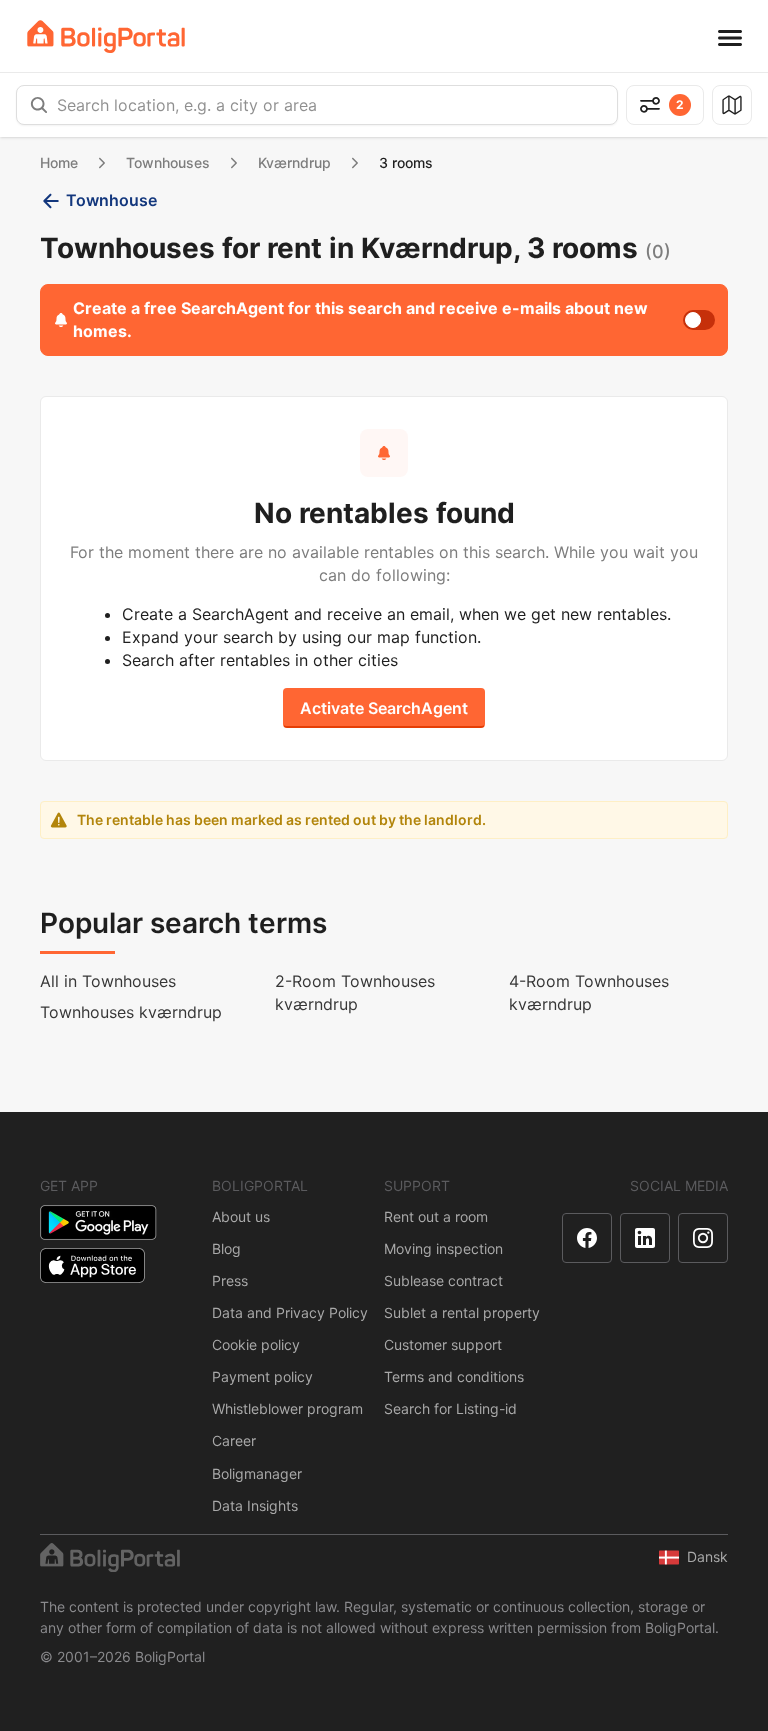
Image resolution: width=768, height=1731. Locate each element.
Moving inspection (443, 1248)
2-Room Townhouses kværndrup (355, 992)
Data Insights (255, 1505)
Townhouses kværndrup (131, 1012)
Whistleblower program (287, 1408)
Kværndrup (294, 162)
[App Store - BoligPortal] (92, 1265)
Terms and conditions (454, 1376)
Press (230, 1280)
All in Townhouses (108, 981)
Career (234, 1440)
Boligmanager (257, 1473)
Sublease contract (443, 1280)
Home (59, 162)
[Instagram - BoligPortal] (703, 1238)
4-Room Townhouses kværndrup (589, 992)
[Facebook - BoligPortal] (587, 1238)
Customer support (443, 1344)
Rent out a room (436, 1216)
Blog (226, 1248)
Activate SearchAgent (384, 708)
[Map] (732, 105)
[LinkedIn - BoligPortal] (645, 1238)
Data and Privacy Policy (290, 1312)
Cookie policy (256, 1344)
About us (241, 1216)
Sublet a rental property (462, 1312)
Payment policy (262, 1376)
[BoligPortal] (106, 36)
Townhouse (111, 200)
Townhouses (168, 162)
